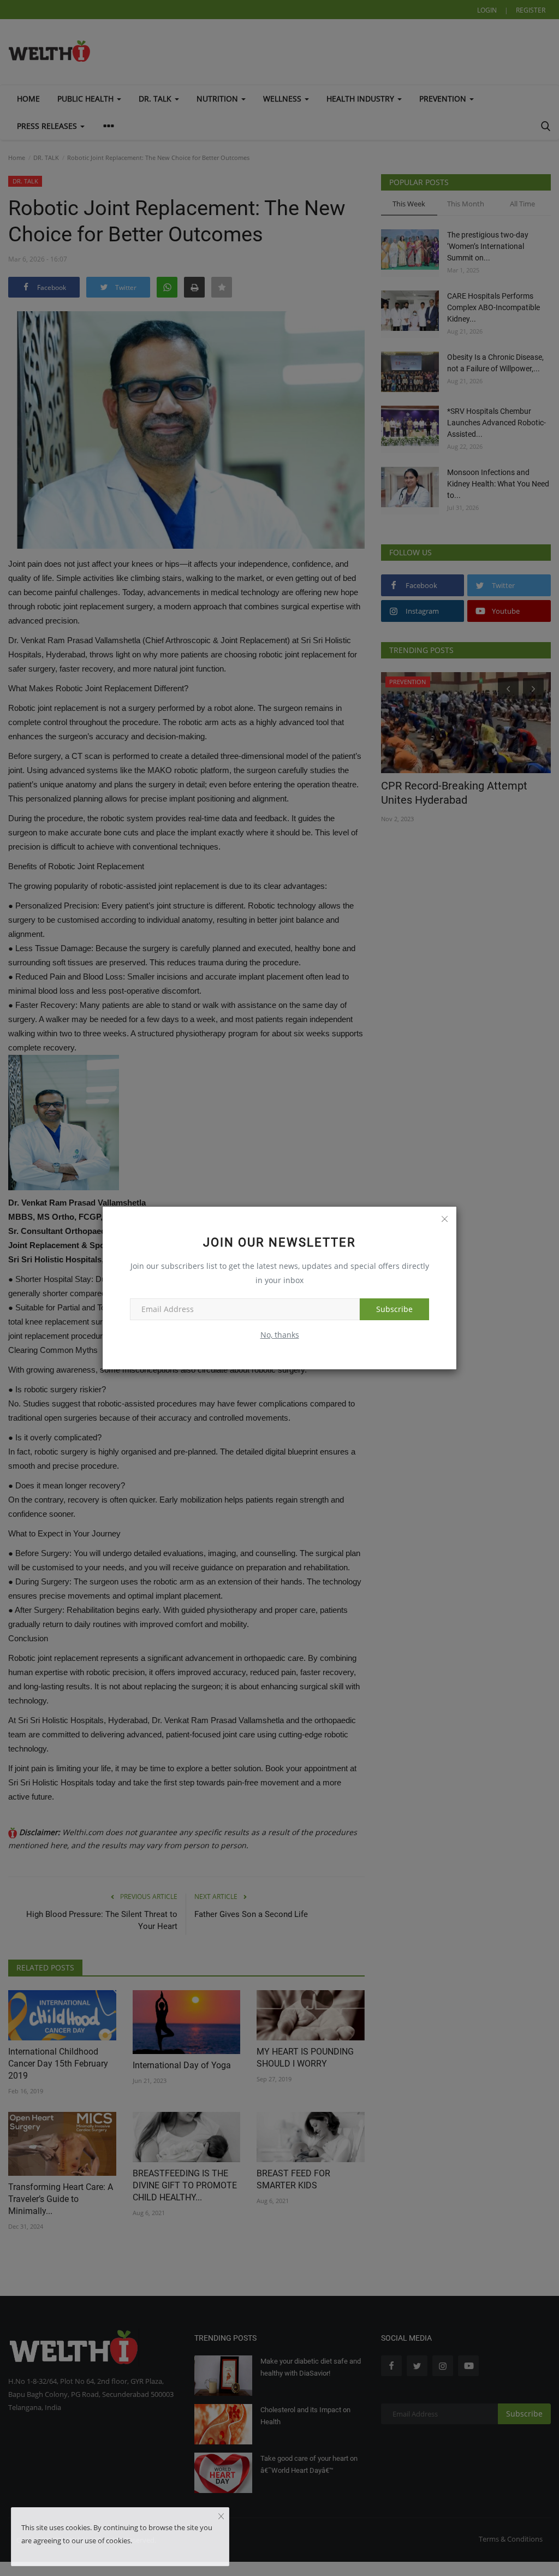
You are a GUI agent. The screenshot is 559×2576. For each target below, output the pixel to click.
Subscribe (394, 1309)
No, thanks (280, 1335)
